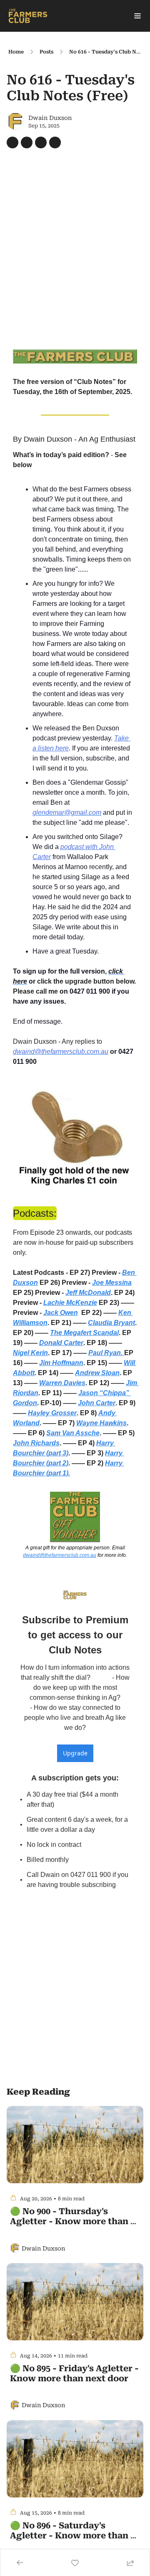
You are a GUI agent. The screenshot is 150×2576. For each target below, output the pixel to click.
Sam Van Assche (73, 1433)
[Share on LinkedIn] (55, 142)
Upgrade (75, 1753)
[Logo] (28, 16)
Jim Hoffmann (61, 1363)
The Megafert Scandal (84, 1333)
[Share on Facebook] (12, 142)
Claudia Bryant (111, 1323)
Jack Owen (61, 1313)
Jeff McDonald (88, 1293)
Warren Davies (62, 1383)
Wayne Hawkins (101, 1423)
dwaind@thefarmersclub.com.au (60, 1555)
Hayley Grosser (52, 1413)
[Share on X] (27, 142)
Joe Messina (112, 1283)
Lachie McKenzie (70, 1303)
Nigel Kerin (30, 1353)
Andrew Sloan (97, 1373)
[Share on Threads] (41, 142)
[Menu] (137, 16)
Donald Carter (61, 1343)
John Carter (97, 1403)
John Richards (36, 1443)
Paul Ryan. (106, 1353)
